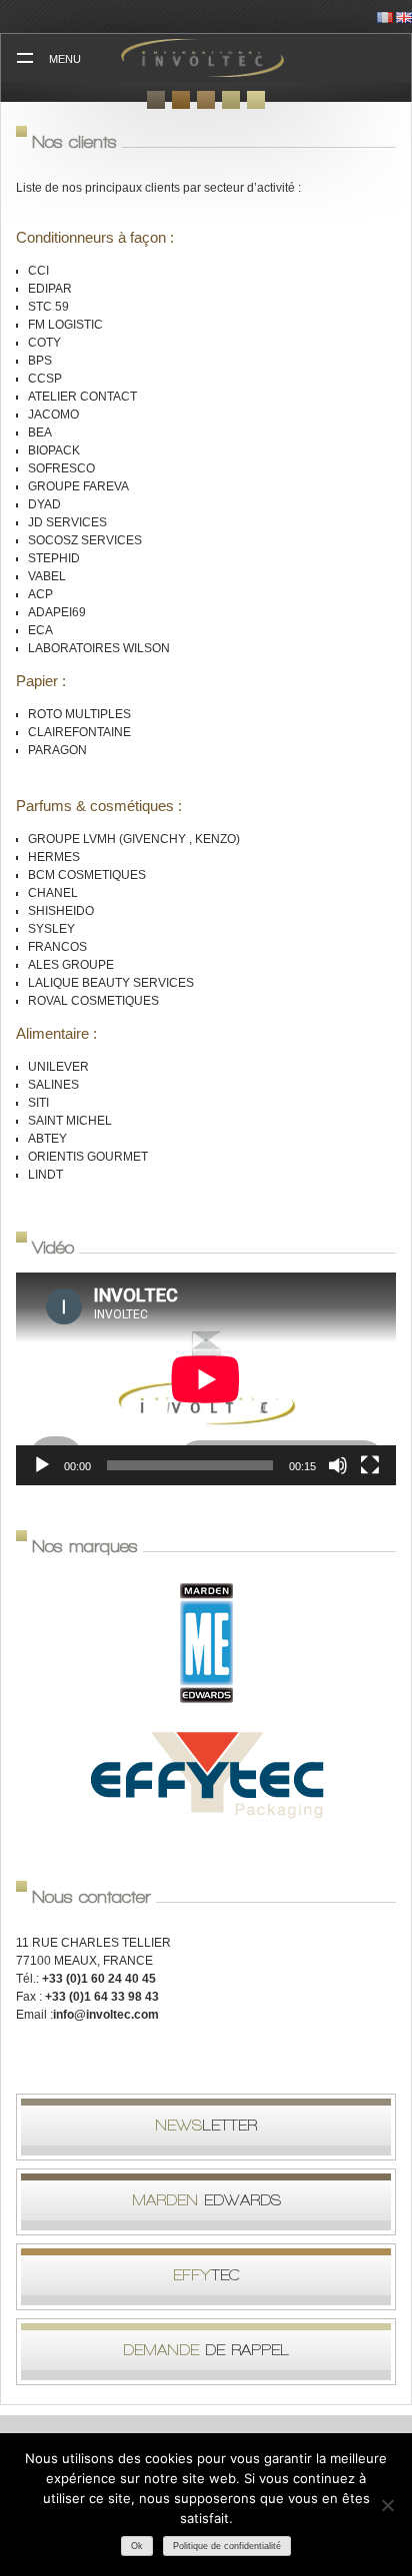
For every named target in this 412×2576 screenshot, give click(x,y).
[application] (206, 1379)
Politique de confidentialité (227, 2546)
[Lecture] (42, 1465)
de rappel (206, 2350)
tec (206, 2275)
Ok (137, 2546)
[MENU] (25, 58)
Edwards (206, 2200)
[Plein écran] (370, 1465)
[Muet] (338, 1465)
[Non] (387, 2505)
